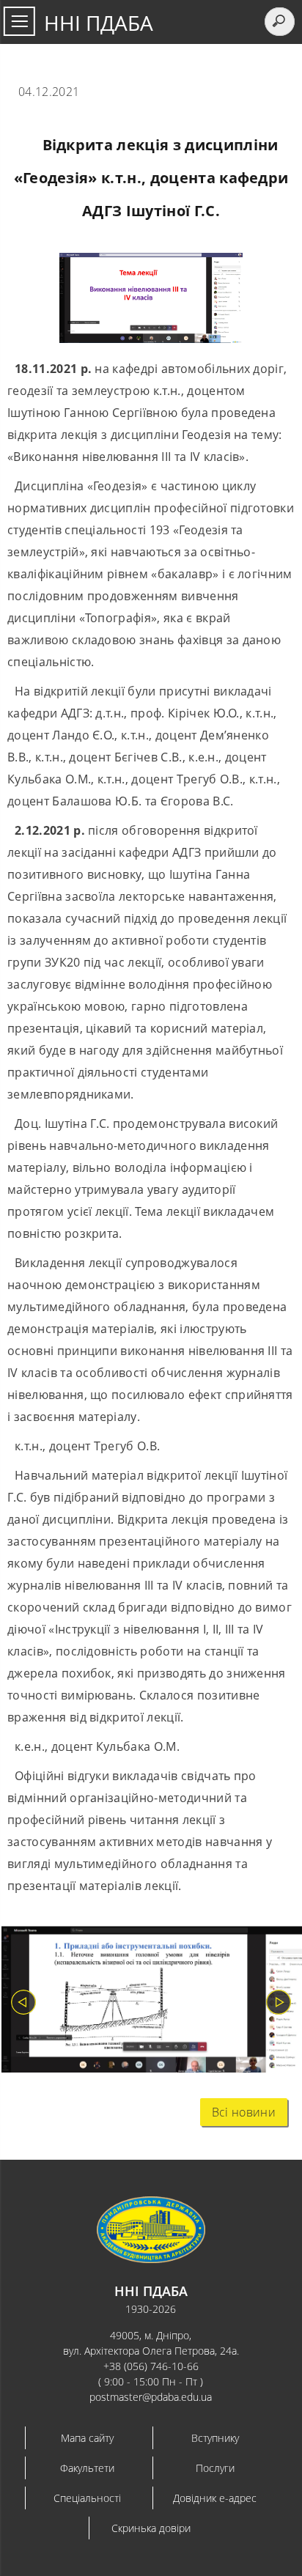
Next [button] (279, 2002)
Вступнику (215, 2438)
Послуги (215, 2468)
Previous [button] (23, 2002)
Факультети (87, 2468)
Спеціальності (87, 2498)
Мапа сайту (87, 2438)
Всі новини (244, 2112)
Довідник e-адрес (215, 2498)
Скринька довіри (151, 2528)
